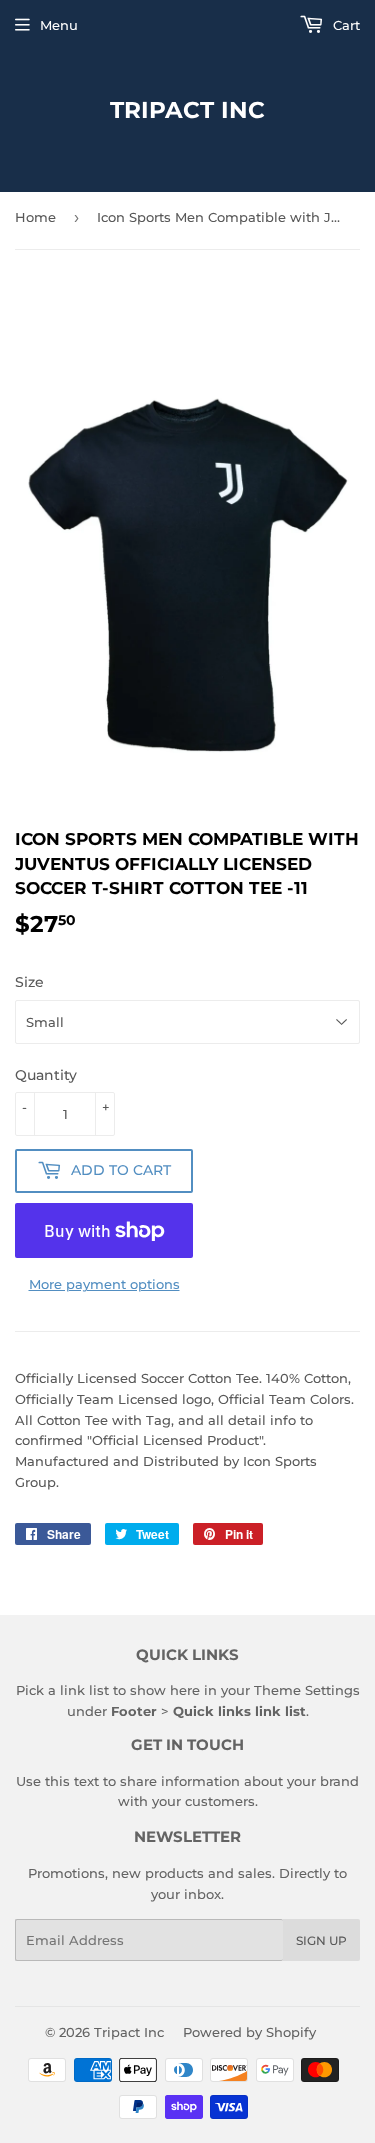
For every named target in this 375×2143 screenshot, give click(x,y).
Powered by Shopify (249, 2032)
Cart (344, 25)
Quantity (46, 1075)
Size (29, 982)
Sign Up (321, 1940)
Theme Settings (307, 1690)
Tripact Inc (187, 110)
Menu (59, 25)
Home (35, 217)
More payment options (104, 1284)
